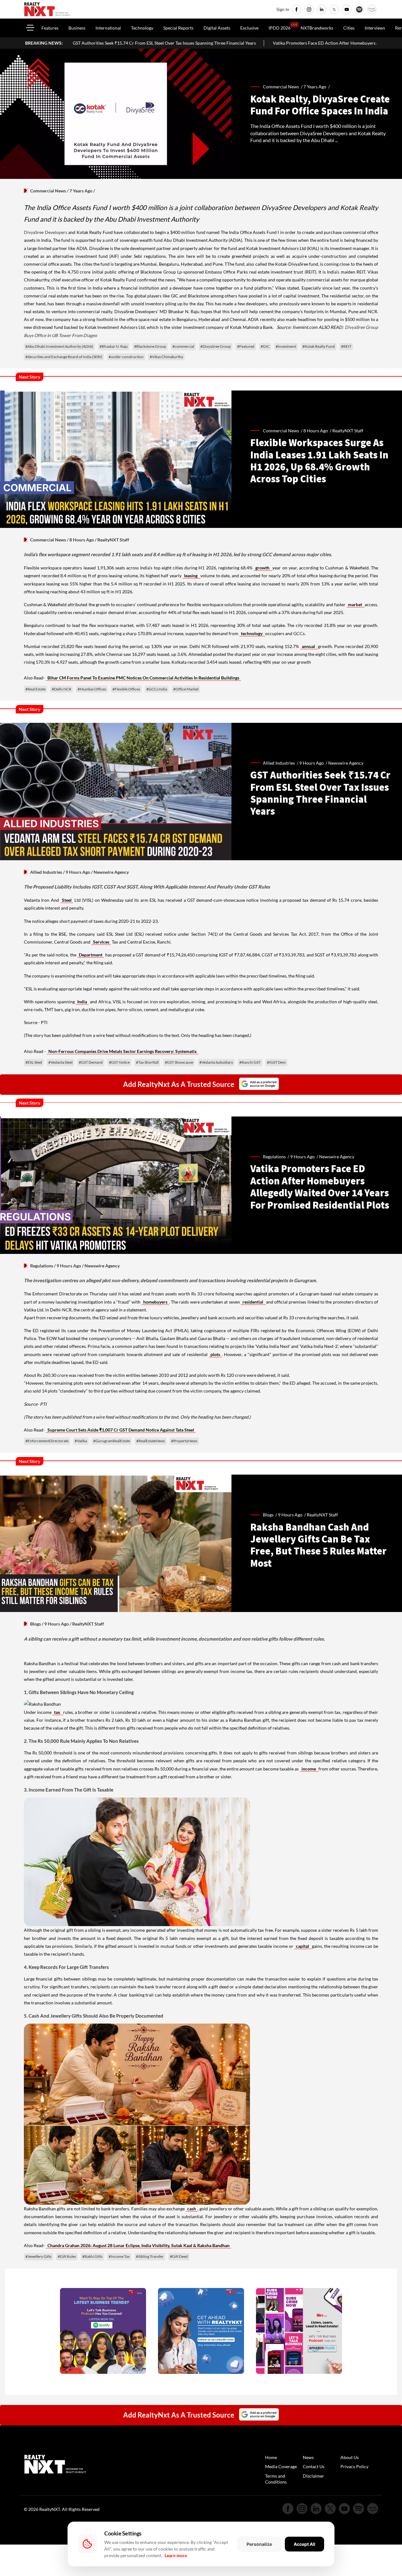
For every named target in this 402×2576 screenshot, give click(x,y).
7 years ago (315, 87)
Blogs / (270, 1515)
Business (77, 28)
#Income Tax (119, 2256)
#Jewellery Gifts (38, 2256)
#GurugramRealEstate (112, 1441)
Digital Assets (217, 28)
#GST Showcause (179, 1062)
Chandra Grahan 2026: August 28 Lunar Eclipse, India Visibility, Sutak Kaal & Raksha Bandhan (139, 2245)
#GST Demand (91, 1062)
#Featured (246, 346)
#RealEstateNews (151, 1441)
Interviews (375, 28)
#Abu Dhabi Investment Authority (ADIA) (59, 346)
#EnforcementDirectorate (47, 1441)
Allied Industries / (281, 763)
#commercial (183, 346)
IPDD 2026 (280, 28)
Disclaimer (313, 2476)
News (308, 2457)
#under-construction (126, 357)
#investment (286, 346)
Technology (142, 28)
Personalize (259, 2544)
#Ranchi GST (250, 1062)
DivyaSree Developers (46, 232)
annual (309, 646)
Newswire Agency (337, 1157)
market (356, 604)
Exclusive (249, 28)
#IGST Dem (276, 1062)
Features (50, 28)
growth (263, 568)
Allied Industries (46, 872)
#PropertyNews (184, 1441)
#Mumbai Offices (92, 689)
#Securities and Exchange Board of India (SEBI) (64, 357)
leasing (191, 576)
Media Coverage (281, 2466)
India (82, 1002)
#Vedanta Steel (60, 1062)
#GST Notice (119, 1062)
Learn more (176, 2555)
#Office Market (186, 689)
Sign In (283, 9)
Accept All (304, 2544)
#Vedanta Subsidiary (216, 1062)
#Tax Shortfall (147, 1062)
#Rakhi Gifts (92, 2256)
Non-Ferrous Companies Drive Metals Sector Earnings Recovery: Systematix (123, 1051)
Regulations (42, 1266)
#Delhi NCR (62, 689)
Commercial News (48, 191)
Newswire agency (346, 763)
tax (58, 1712)
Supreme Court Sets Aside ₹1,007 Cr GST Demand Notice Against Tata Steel (121, 1430)
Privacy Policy (354, 2466)
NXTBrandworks (317, 28)
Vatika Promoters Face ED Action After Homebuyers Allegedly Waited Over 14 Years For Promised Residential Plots (273, 43)
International (108, 28)
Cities (349, 28)
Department (91, 955)
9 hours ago (312, 763)
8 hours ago (316, 431)
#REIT (346, 346)
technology (252, 633)
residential (253, 1302)
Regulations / (277, 1157)
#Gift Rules (67, 2256)
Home (271, 2457)
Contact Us (314, 2466)
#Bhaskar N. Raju (114, 346)
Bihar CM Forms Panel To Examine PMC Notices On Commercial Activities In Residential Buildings (143, 678)
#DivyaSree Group (216, 346)
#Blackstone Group (150, 346)
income (309, 1769)
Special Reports (178, 28)
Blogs (35, 1624)
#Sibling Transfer (150, 2256)
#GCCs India (157, 689)
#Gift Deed (179, 2256)
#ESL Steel (34, 1062)
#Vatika (81, 1441)
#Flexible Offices (126, 689)
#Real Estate (35, 689)
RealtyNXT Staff (348, 431)
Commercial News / (283, 87)
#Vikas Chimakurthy (166, 357)
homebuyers (155, 1302)
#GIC (265, 346)
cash (192, 2209)
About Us (350, 2457)
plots (215, 1354)
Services (101, 942)
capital (303, 1946)
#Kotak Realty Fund (319, 346)
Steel (67, 900)
